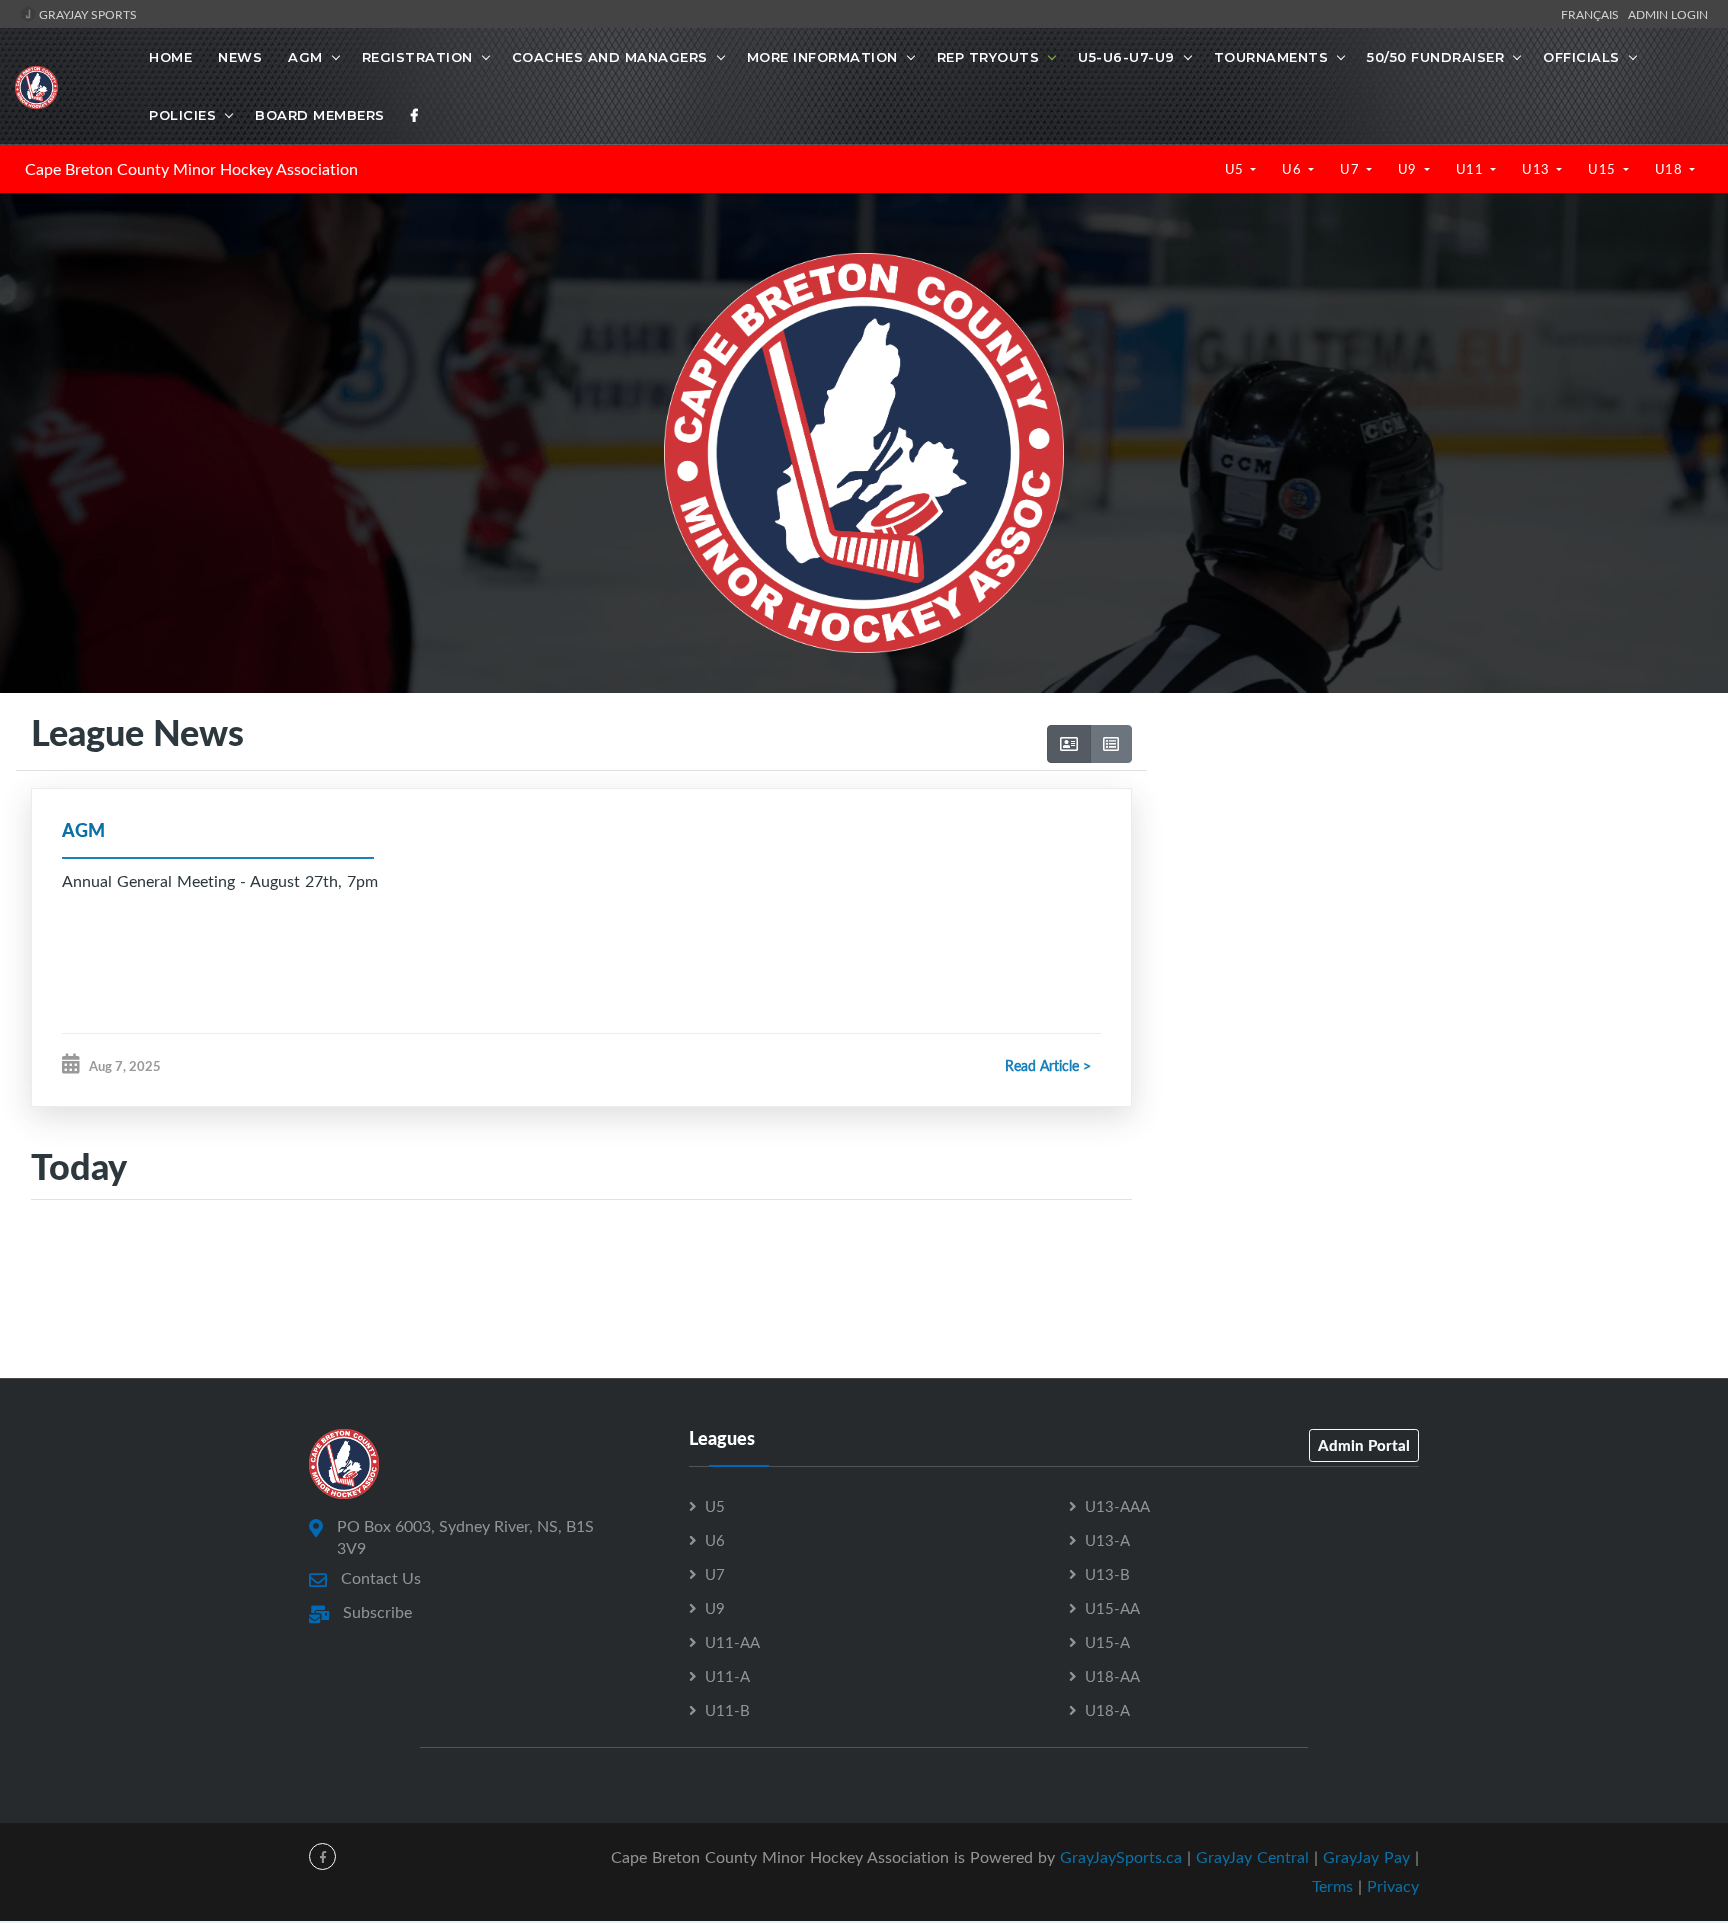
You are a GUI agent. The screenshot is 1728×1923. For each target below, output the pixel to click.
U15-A (1107, 1642)
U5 (1236, 169)
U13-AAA (1117, 1506)
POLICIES (182, 115)
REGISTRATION (417, 57)
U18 (1670, 169)
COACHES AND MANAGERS (610, 57)
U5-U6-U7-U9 (1126, 57)
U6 (1293, 169)
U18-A (1107, 1710)
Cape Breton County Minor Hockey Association (191, 169)
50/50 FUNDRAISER (1435, 57)
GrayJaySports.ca (1121, 1857)
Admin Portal (1364, 1445)
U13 (1537, 169)
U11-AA (732, 1642)
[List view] (1111, 744)
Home (170, 57)
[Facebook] (415, 115)
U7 (1351, 169)
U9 (1409, 169)
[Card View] (1069, 744)
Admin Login (1668, 14)
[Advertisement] (1429, 902)
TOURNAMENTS (1271, 57)
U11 (1471, 169)
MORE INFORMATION (822, 57)
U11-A (727, 1676)
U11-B (727, 1710)
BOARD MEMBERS (320, 115)
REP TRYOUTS (988, 57)
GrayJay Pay (1366, 1857)
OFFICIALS (1581, 57)
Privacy (1393, 1886)
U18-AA (1112, 1676)
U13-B (1107, 1574)
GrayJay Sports (86, 14)
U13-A (1107, 1540)
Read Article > (1048, 1065)
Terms (1332, 1886)
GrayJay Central (1252, 1857)
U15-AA (1112, 1608)
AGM (305, 57)
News (240, 57)
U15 (1603, 169)
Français (1593, 14)
